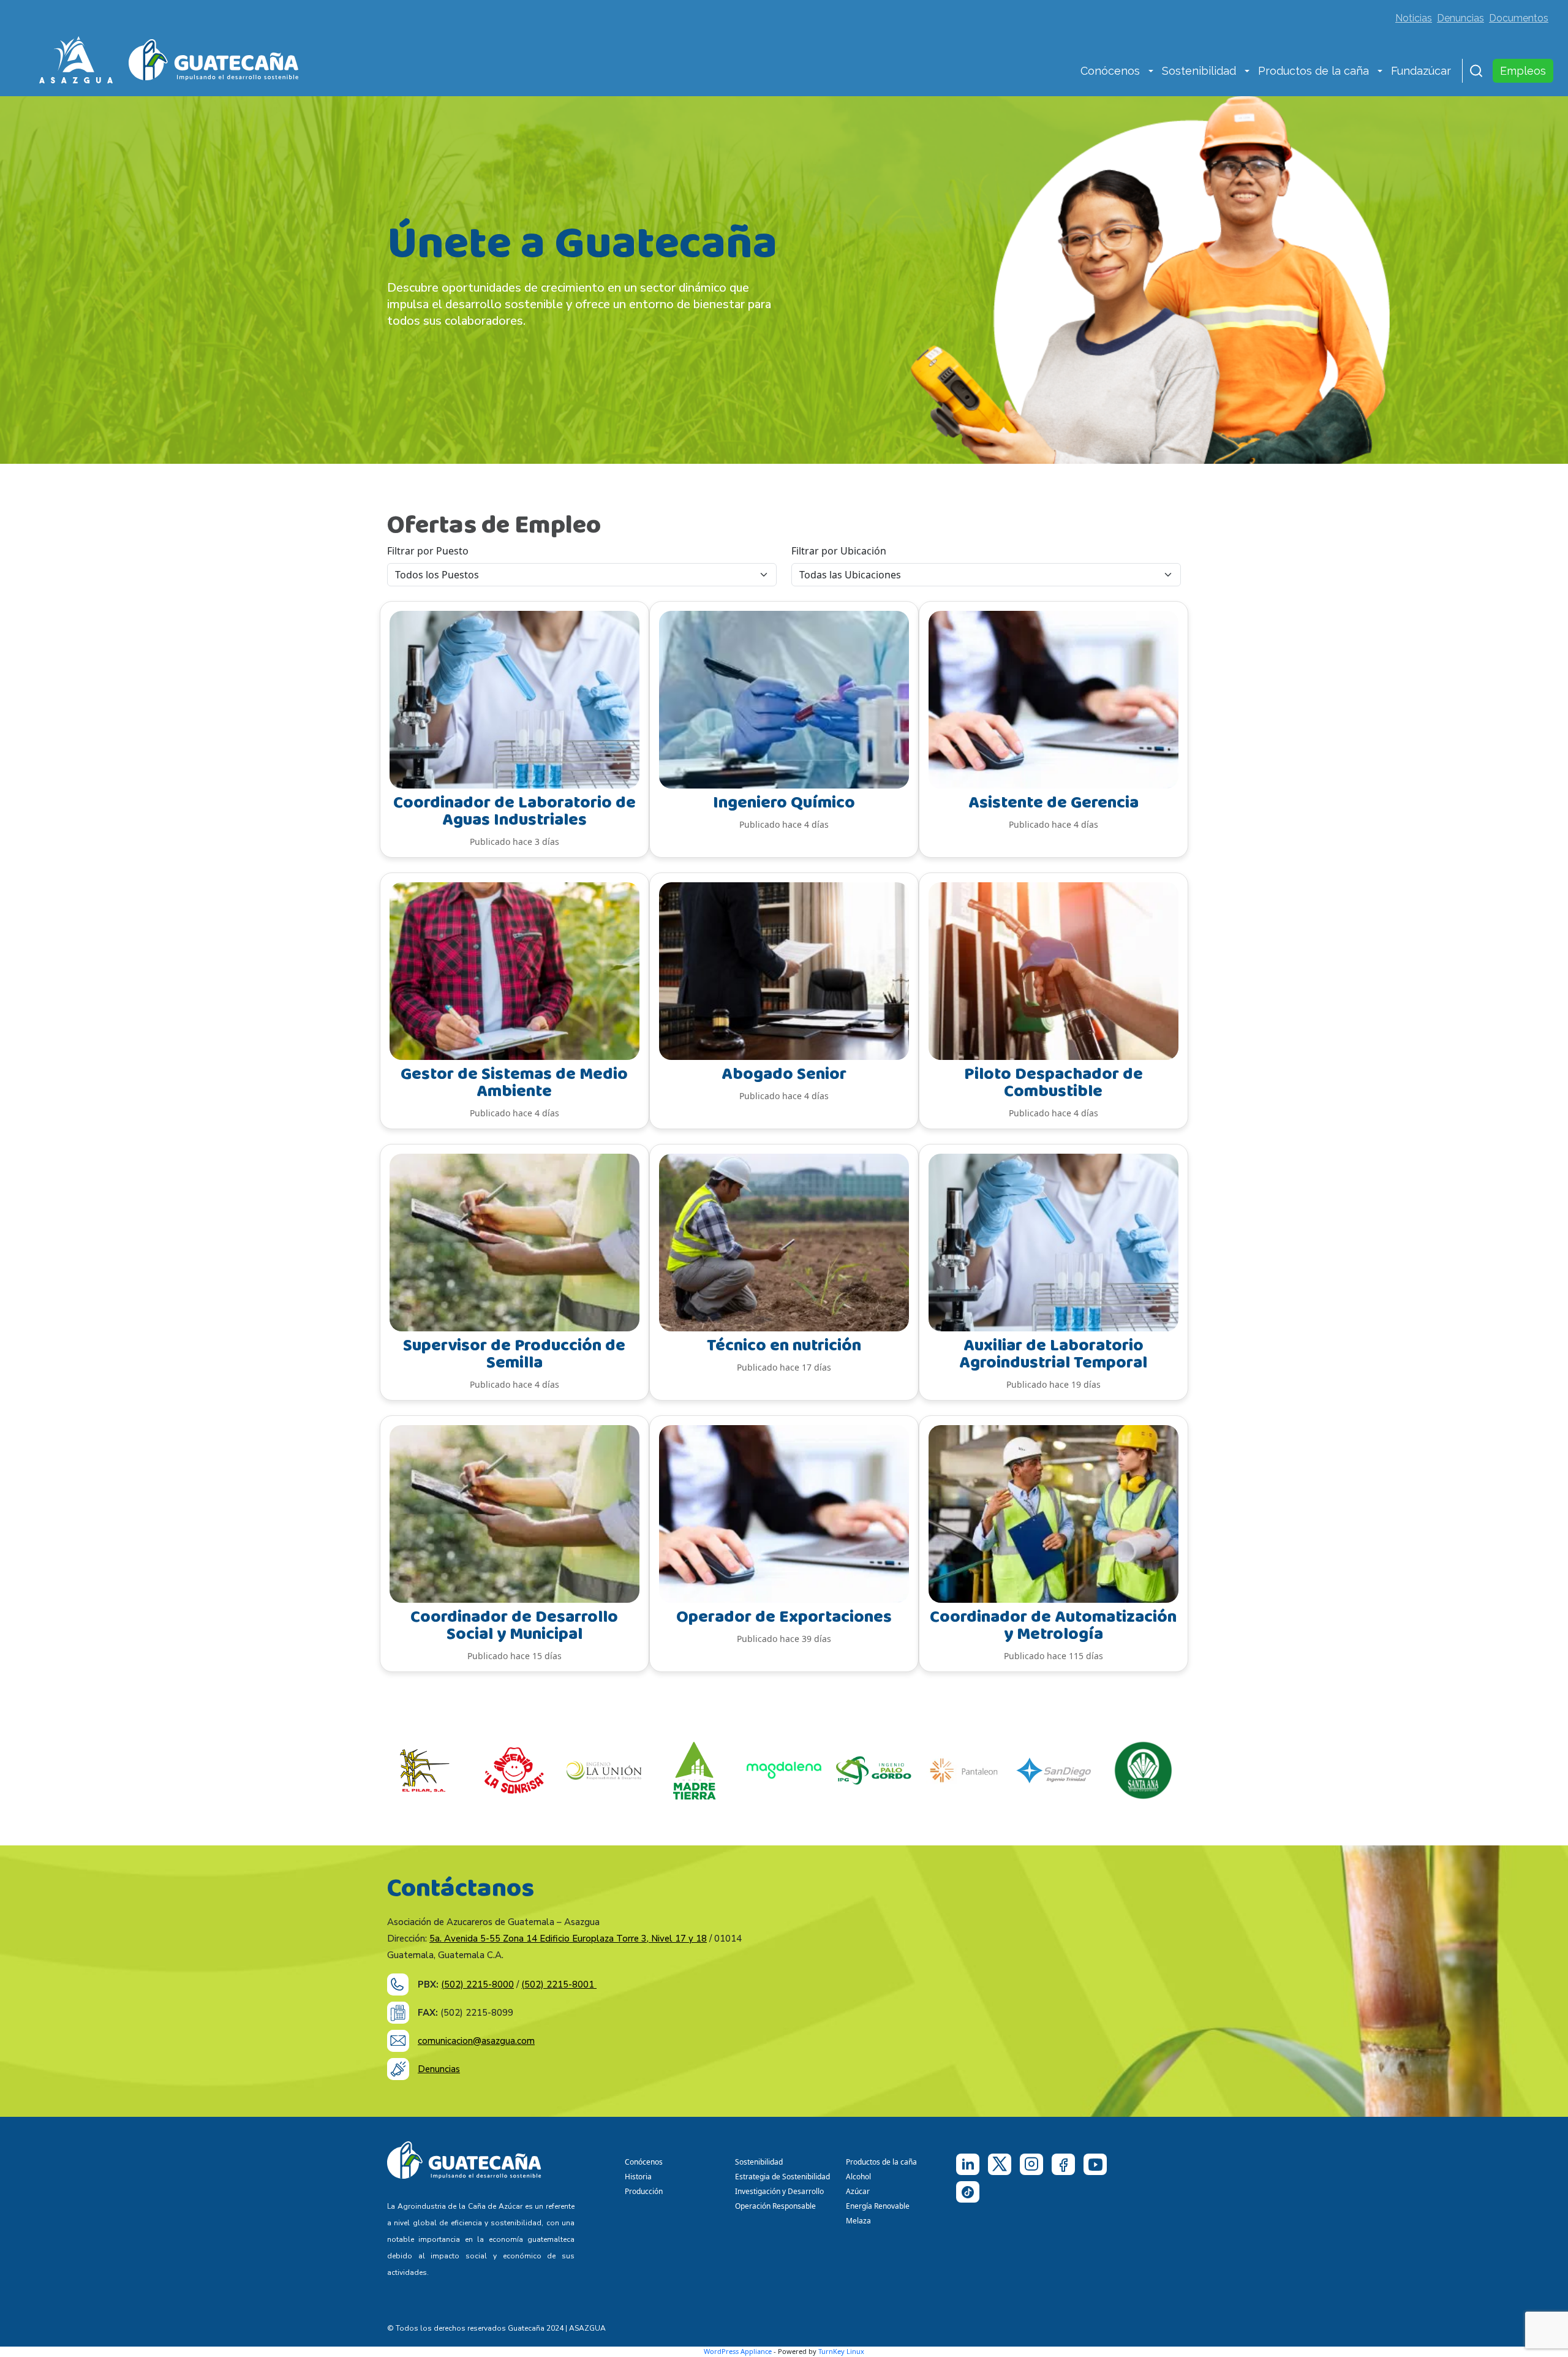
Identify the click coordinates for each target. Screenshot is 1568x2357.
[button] (1151, 72)
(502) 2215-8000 (477, 1984)
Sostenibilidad (1199, 71)
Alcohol (858, 2177)
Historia (638, 2177)
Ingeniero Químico (784, 803)
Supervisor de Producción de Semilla (514, 1354)
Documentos (1519, 18)
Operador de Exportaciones (784, 1617)
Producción (644, 2191)
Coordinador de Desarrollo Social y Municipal (514, 1626)
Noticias (1414, 18)
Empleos (1523, 71)
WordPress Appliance (738, 2351)
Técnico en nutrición (784, 1346)
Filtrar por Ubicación (839, 551)
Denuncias (1461, 18)
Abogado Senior (784, 1074)
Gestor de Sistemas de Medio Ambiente (514, 1083)
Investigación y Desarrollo (779, 2191)
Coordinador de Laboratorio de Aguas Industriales (514, 812)
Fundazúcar (1421, 71)
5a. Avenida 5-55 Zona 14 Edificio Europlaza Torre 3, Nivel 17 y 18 (568, 1939)
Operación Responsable (775, 2206)
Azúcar (858, 2191)
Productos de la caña (1314, 71)
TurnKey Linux (841, 2351)
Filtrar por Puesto (428, 551)
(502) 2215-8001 (559, 1984)
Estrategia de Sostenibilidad (782, 2177)
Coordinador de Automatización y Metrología (1053, 1626)
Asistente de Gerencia (1053, 803)
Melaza (858, 2221)
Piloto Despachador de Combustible (1053, 1083)
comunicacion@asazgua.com (476, 2041)
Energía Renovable (878, 2206)
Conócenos (1110, 71)
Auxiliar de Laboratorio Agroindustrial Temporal (1053, 1354)
